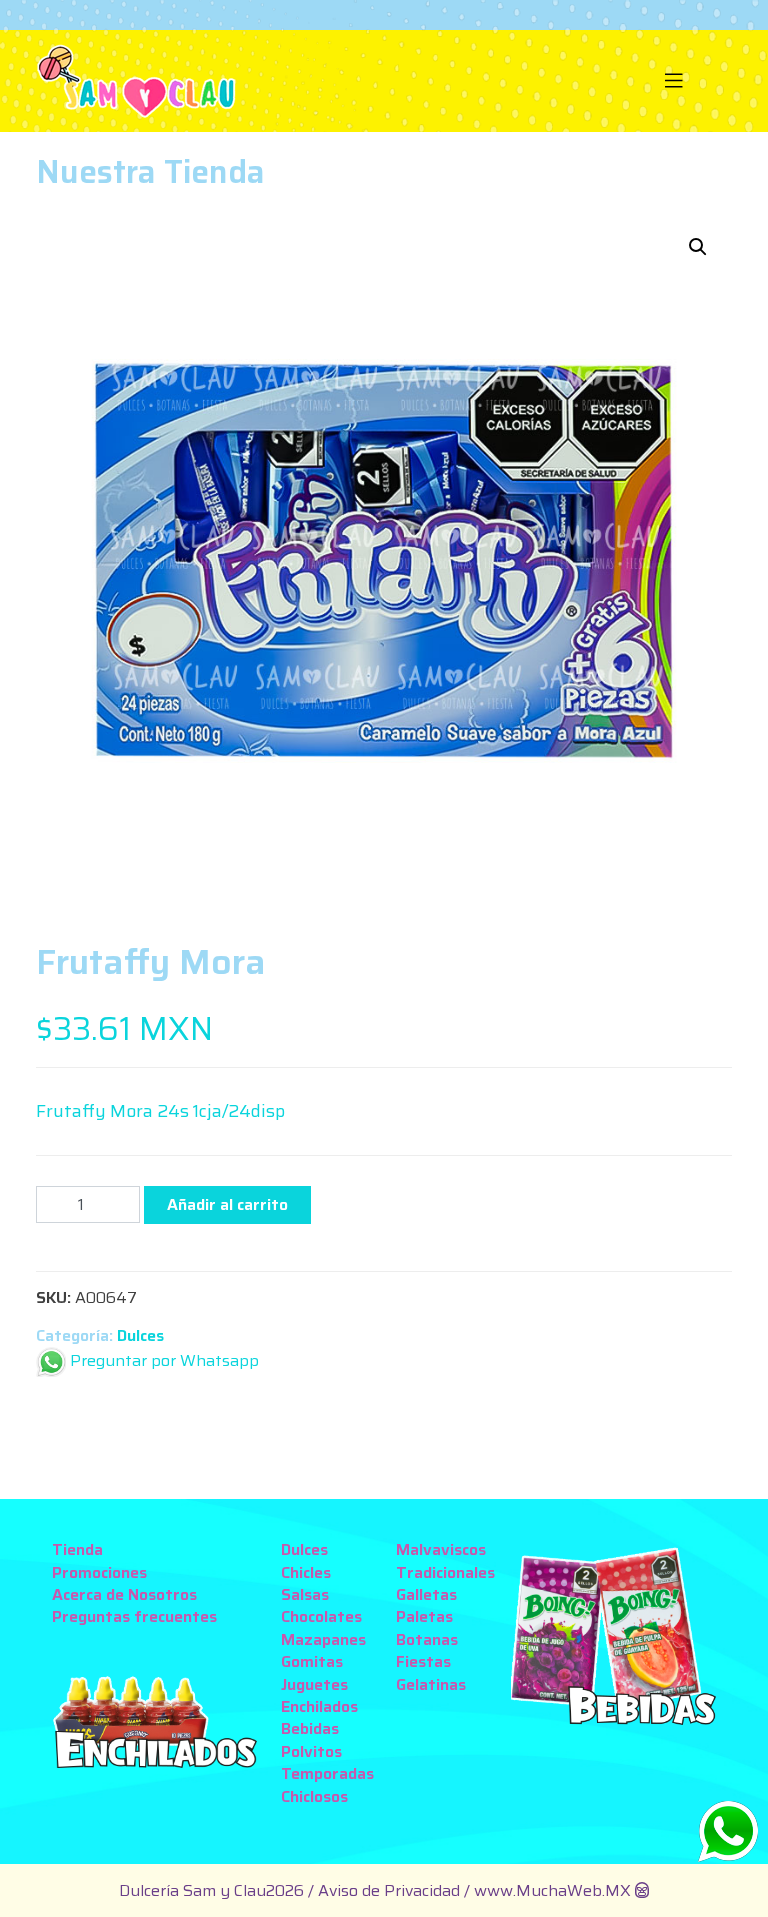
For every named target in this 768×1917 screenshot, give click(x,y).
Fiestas (423, 1661)
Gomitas (312, 1661)
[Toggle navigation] (674, 81)
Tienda (77, 1549)
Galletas (426, 1594)
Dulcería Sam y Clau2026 (211, 1890)
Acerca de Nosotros (124, 1594)
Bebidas (310, 1728)
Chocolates (321, 1616)
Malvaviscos (441, 1549)
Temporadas (327, 1773)
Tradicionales (445, 1572)
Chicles (306, 1572)
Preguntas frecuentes (134, 1616)
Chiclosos (314, 1796)
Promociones (99, 1572)
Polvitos (311, 1751)
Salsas (305, 1594)
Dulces (140, 1335)
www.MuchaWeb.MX (552, 1890)
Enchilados (319, 1706)
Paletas (424, 1616)
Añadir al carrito (227, 1204)
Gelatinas (431, 1684)
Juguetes (314, 1684)
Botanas (427, 1639)
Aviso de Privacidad (391, 1890)
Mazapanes (323, 1639)
